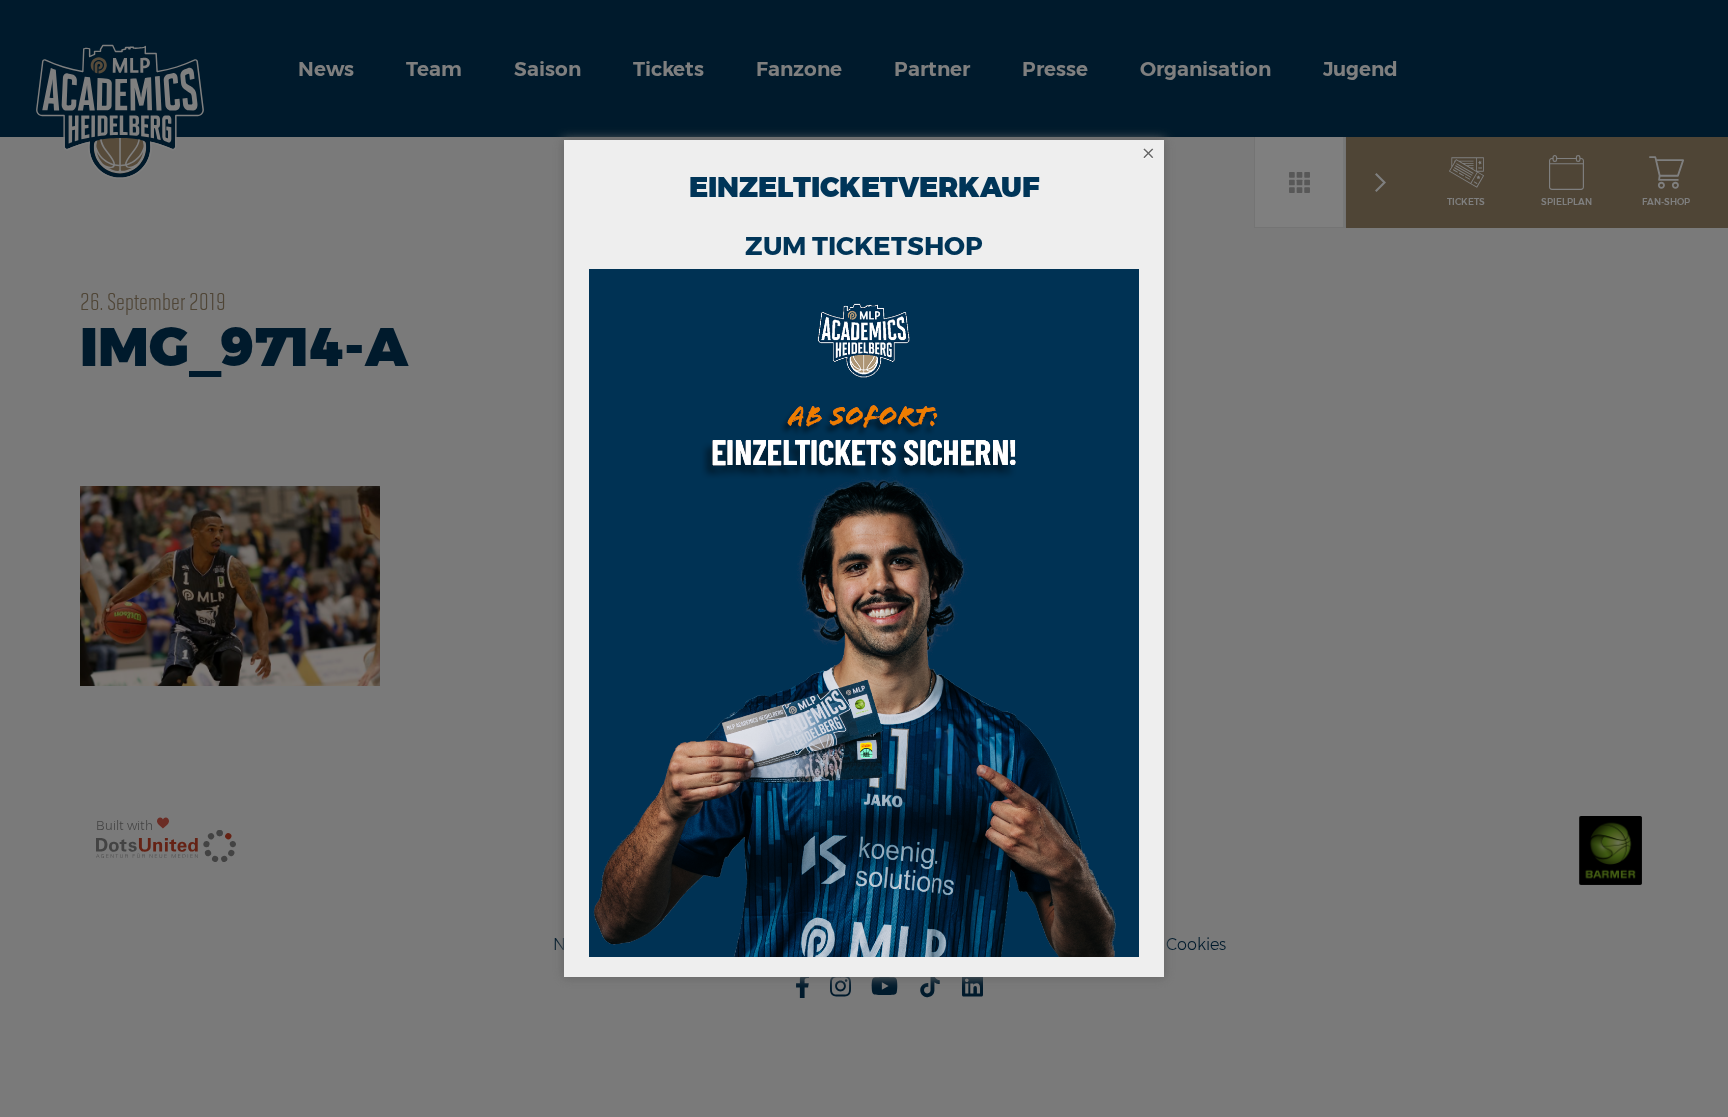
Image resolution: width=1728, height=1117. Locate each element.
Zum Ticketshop (864, 246)
